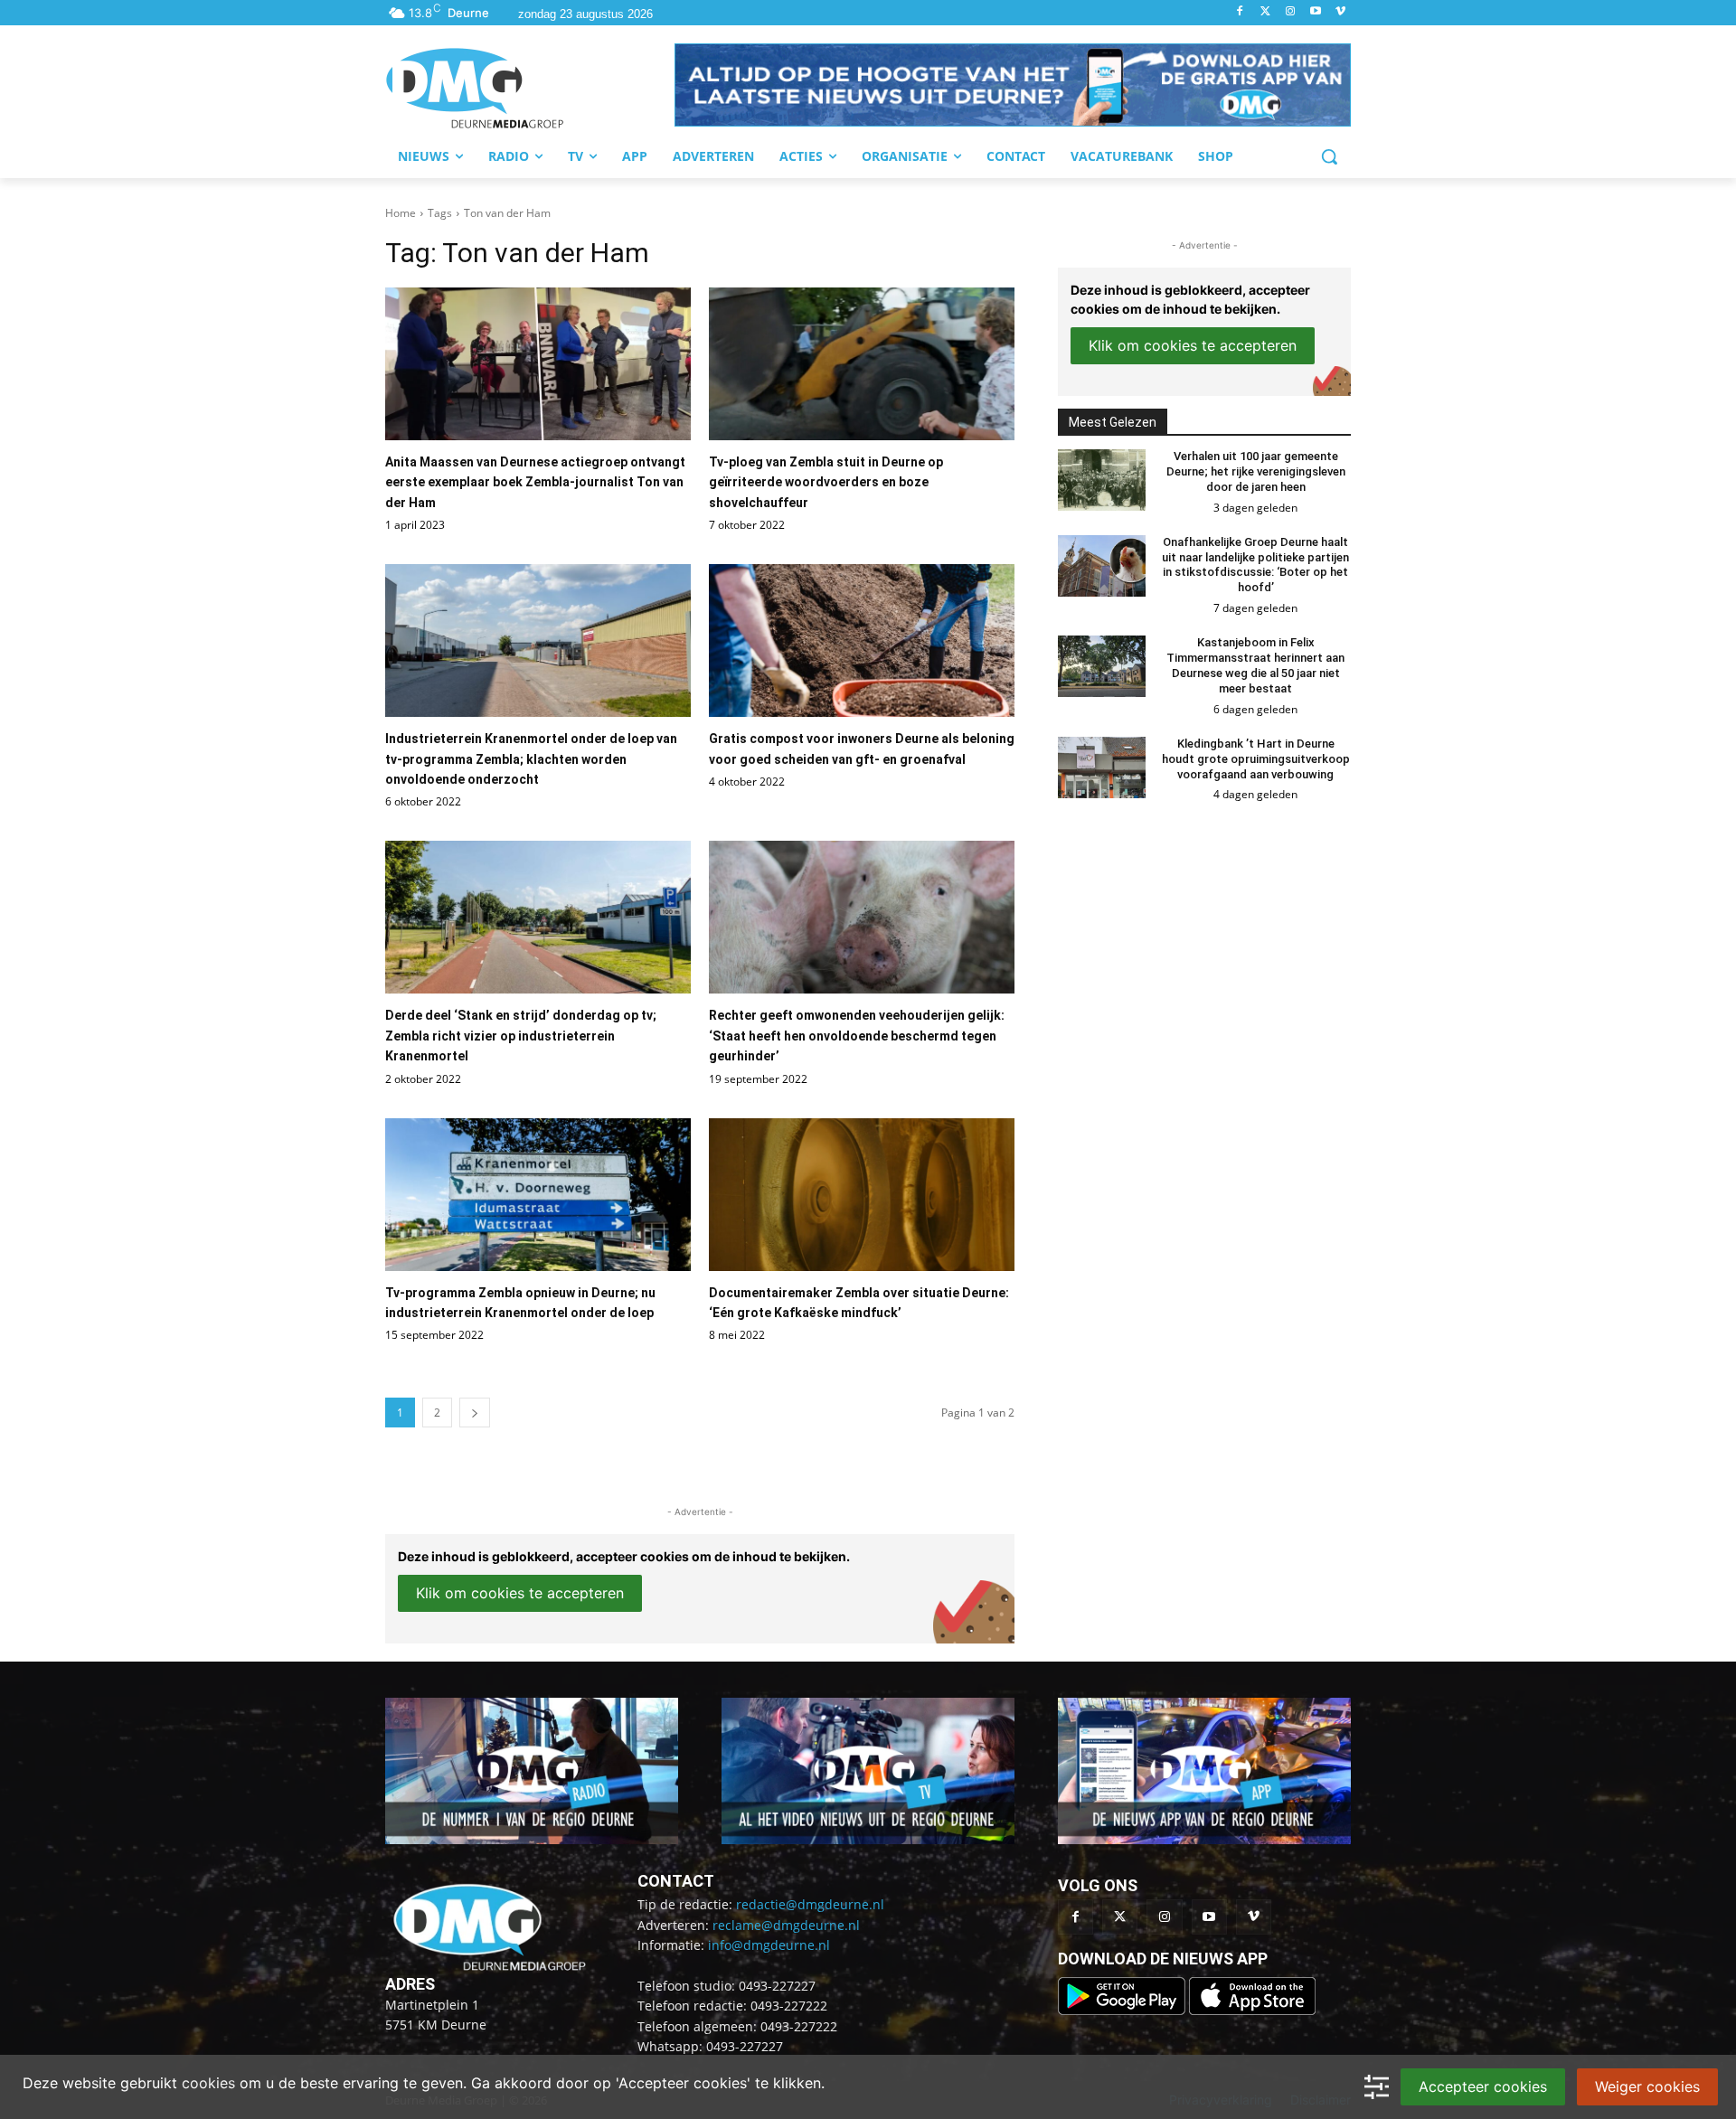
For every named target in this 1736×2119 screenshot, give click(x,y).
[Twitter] (1265, 12)
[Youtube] (1315, 12)
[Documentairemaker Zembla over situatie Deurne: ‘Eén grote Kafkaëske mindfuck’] (862, 1195)
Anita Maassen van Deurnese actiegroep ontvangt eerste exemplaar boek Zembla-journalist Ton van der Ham (535, 482)
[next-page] (475, 1413)
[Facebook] (1240, 12)
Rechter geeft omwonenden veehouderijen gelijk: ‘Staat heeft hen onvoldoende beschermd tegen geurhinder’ (857, 1036)
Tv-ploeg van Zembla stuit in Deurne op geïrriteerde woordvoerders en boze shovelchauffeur (826, 482)
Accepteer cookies (1483, 2086)
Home (401, 213)
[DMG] (530, 88)
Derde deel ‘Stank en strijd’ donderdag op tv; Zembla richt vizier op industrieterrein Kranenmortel (521, 1036)
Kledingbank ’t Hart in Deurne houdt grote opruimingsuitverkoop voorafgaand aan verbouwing (1256, 759)
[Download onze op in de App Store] (1252, 2010)
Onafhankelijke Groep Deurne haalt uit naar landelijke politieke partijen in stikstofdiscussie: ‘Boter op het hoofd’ (1255, 565)
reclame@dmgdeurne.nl (786, 1925)
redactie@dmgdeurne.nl (810, 1904)
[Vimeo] (1340, 12)
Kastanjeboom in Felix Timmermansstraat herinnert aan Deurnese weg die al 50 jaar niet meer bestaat (1255, 665)
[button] (1013, 85)
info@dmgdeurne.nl (769, 1945)
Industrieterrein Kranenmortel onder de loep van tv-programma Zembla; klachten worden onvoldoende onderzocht (531, 759)
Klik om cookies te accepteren (520, 1593)
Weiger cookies (1647, 2086)
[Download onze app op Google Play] (1123, 2010)
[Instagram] (1291, 12)
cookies (208, 2083)
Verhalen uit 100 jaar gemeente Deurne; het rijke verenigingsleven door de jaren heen (1256, 471)
